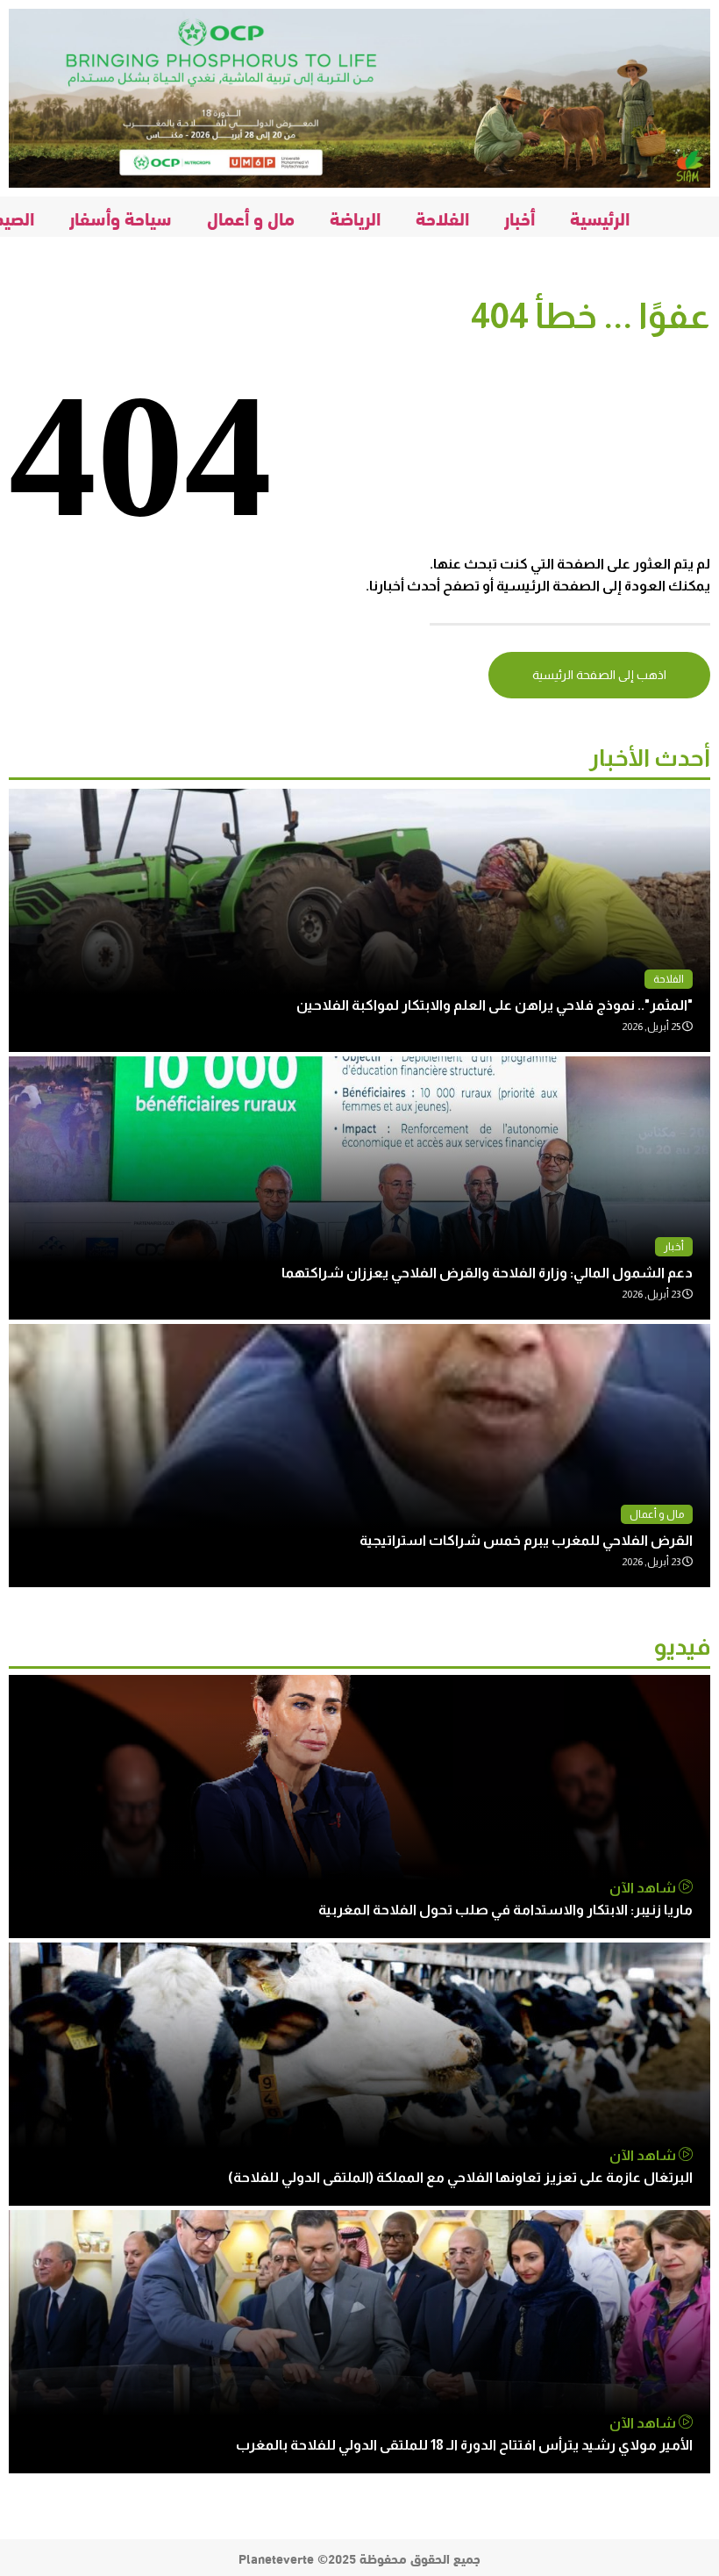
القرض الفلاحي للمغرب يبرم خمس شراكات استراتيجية (526, 1540)
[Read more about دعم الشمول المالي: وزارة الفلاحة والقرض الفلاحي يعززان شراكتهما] (359, 1188)
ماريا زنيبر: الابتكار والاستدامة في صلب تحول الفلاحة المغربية (505, 1910)
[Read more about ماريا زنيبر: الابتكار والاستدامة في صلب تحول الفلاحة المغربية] (359, 1807)
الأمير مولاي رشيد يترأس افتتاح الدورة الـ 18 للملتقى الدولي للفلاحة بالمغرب (464, 2445)
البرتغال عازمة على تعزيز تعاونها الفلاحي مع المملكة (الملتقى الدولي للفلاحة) (460, 2177)
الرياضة (355, 217)
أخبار (520, 217)
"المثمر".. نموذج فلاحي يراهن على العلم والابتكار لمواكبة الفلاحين (495, 1005)
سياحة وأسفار (121, 217)
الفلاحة (442, 217)
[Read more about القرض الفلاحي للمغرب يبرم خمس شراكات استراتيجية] (359, 1456)
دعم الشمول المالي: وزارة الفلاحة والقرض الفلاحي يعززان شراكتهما (487, 1273)
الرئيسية (600, 217)
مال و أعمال (251, 217)
